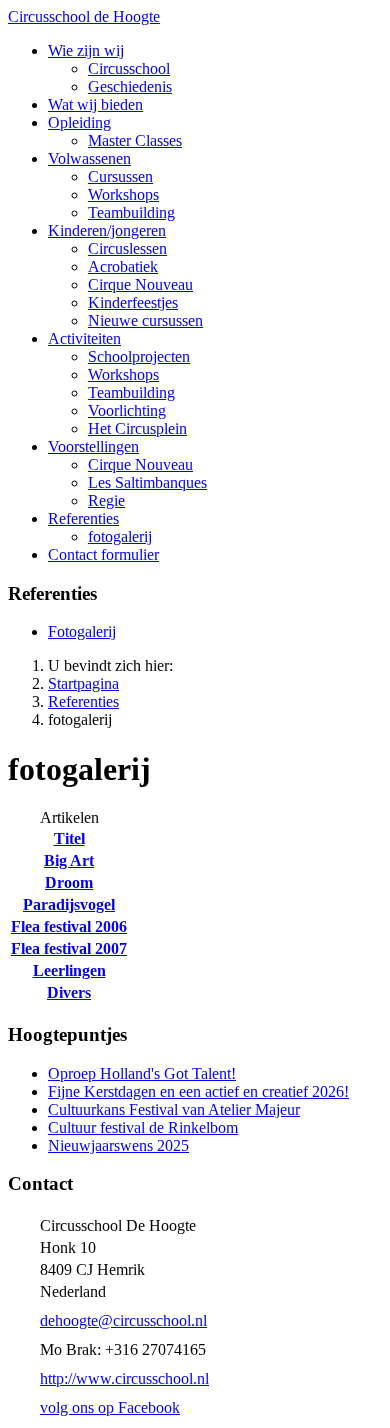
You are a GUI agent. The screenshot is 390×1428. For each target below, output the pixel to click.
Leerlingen (69, 970)
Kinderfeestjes (133, 302)
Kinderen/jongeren (107, 230)
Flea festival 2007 (69, 948)
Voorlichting (127, 410)
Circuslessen (127, 248)
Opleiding (79, 122)
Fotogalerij (82, 631)
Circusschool (129, 68)
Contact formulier (103, 554)
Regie (106, 500)
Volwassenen (89, 158)
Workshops (123, 194)
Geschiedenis (130, 86)
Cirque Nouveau (140, 284)
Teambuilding (131, 212)
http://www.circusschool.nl (124, 1378)
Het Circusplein (137, 428)
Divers (69, 992)
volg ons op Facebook (110, 1407)
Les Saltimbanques (147, 482)
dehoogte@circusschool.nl (123, 1320)
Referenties (83, 518)
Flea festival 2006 (69, 926)
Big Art (69, 860)
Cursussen (120, 176)
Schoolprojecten (139, 356)
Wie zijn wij (86, 50)
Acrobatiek (123, 266)
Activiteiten (84, 338)
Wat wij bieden (95, 104)
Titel (69, 838)
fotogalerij (120, 536)
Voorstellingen (93, 446)
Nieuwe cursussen (145, 320)
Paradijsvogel (69, 904)
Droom (69, 882)
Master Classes (135, 140)
